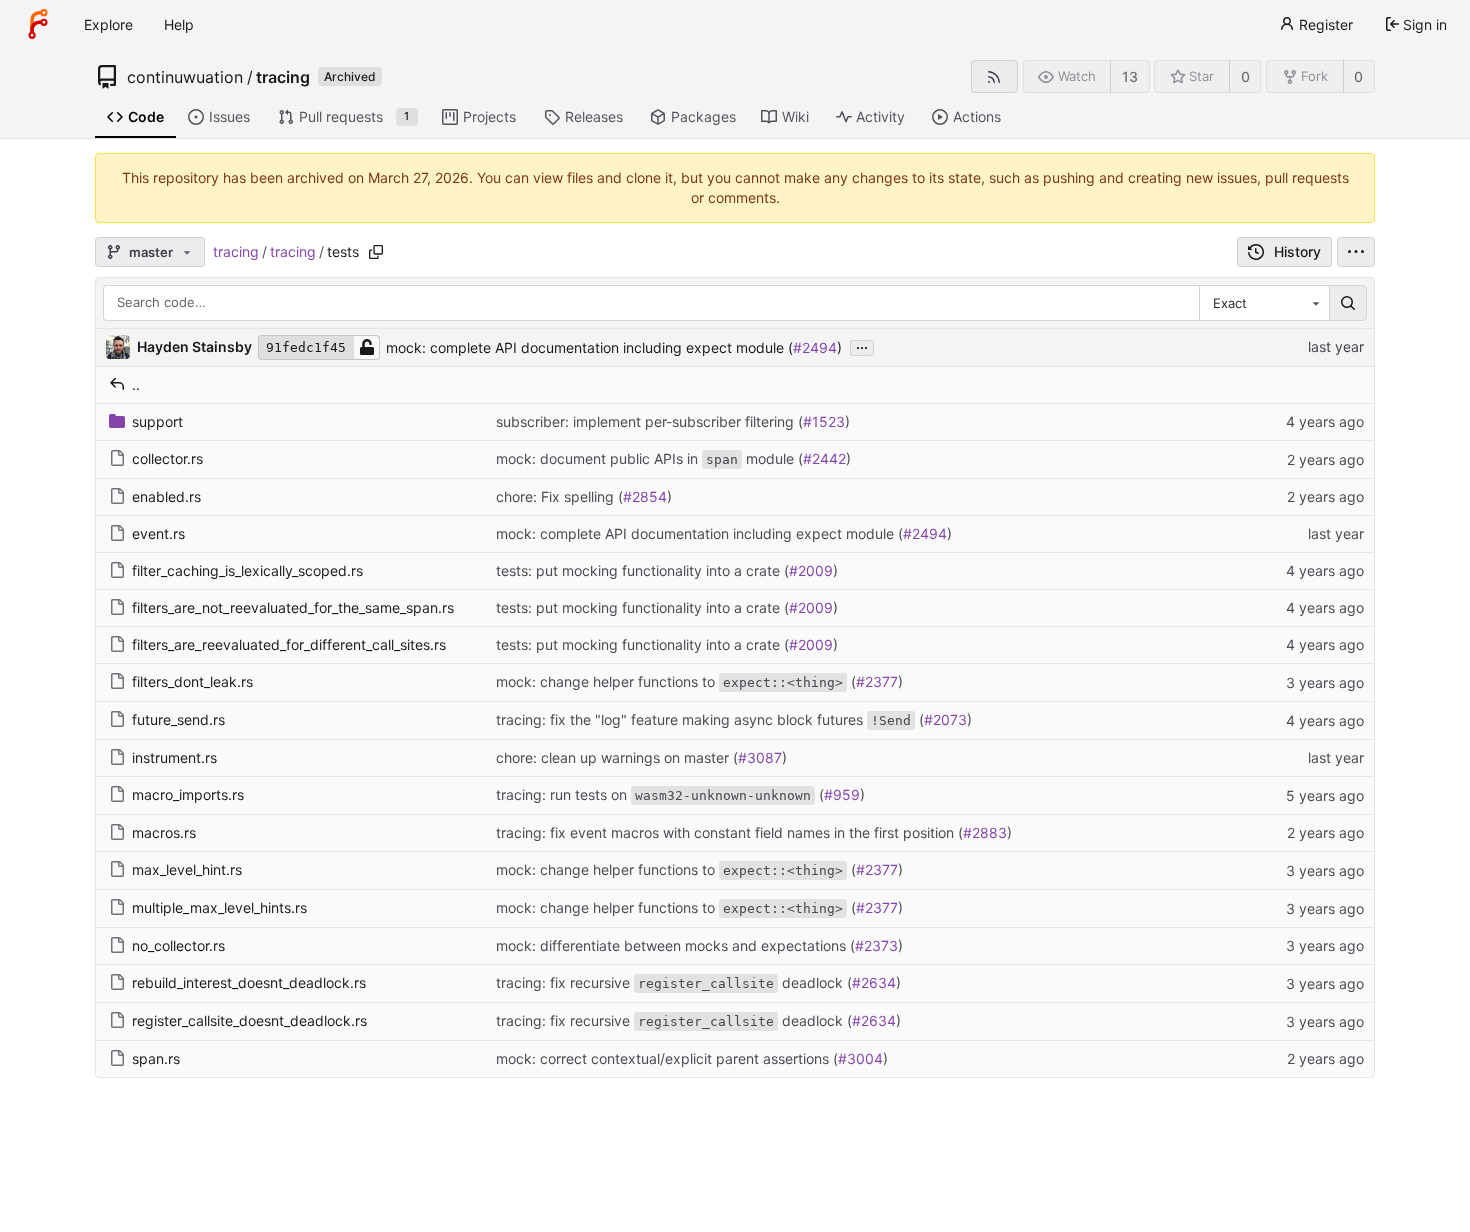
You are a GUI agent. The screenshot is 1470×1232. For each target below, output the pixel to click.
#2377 (877, 681)
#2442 (824, 458)
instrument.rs (174, 757)
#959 (842, 794)
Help (179, 24)
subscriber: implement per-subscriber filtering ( (649, 421)
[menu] (1356, 252)
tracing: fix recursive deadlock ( (674, 982)
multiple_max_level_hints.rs (219, 907)
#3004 (860, 1058)
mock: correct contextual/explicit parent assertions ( (667, 1058)
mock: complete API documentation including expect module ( (589, 347)
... (862, 346)
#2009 (811, 570)
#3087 (760, 757)
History (1297, 251)
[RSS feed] (994, 76)
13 (1130, 76)
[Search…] (1348, 303)
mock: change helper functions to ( (676, 681)
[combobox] (1264, 303)
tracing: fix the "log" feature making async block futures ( (710, 719)
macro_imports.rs (188, 794)
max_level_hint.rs (187, 869)
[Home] (38, 24)
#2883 (985, 832)
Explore (108, 24)
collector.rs (167, 458)
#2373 (876, 945)
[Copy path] (376, 252)
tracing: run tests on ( (660, 794)
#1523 (824, 421)
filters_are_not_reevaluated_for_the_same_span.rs (293, 607)
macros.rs (164, 832)
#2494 (815, 347)
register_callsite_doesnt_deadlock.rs (249, 1020)
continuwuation (185, 77)
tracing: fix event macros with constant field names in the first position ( (729, 832)
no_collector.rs (178, 945)
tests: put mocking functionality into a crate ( (642, 570)
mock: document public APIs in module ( (649, 458)
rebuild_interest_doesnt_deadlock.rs (249, 982)
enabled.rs (166, 496)
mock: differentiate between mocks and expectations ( (675, 945)
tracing (283, 77)
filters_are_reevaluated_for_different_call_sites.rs (289, 644)
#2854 (645, 496)
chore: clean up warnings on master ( (617, 757)
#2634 (874, 982)
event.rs (158, 533)
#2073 (945, 719)
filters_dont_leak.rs (192, 681)
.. (136, 384)
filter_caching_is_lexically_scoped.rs (247, 570)
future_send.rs (178, 719)
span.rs (156, 1058)
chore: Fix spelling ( (559, 496)
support (157, 421)
